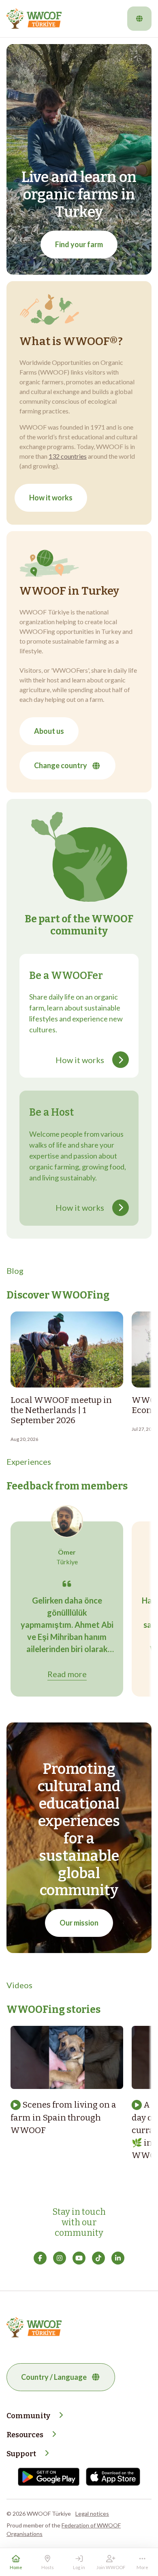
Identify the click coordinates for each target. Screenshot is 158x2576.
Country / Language (54, 2377)
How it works (51, 498)
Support (21, 2454)
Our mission (79, 1923)
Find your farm (79, 244)
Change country (61, 765)
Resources (25, 2435)
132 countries (68, 456)
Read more (67, 1674)
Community (28, 2416)
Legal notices (92, 2514)
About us (49, 731)
